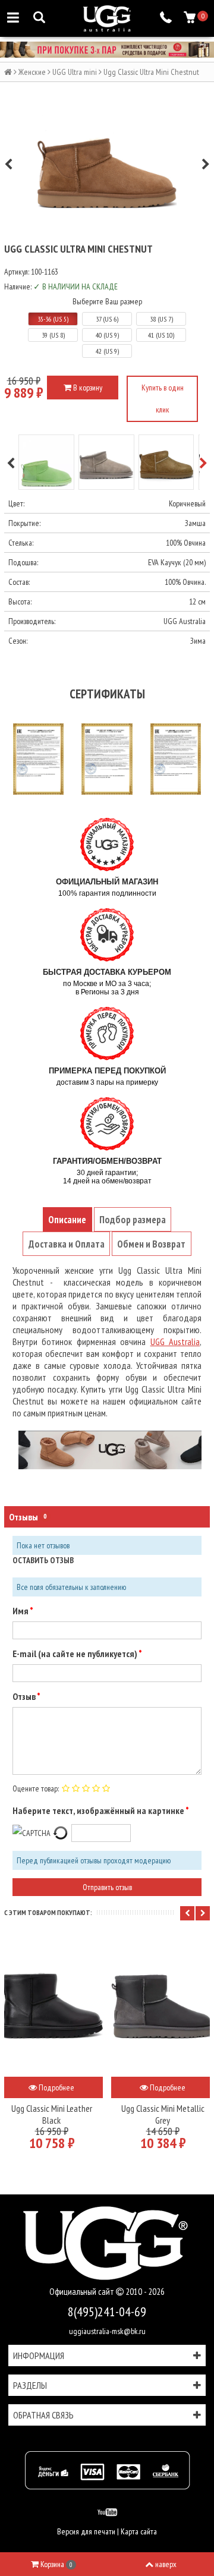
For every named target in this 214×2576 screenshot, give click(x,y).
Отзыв (25, 1696)
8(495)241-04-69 (107, 2312)
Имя (21, 1611)
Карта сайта (139, 2531)
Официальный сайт (83, 2292)
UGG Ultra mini (75, 72)
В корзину (87, 388)
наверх (166, 2564)
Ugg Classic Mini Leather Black (52, 2114)
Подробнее (56, 2087)
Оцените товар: (36, 1788)
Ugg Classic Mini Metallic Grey (163, 2114)
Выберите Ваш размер (107, 301)
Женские (32, 72)
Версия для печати (86, 2531)
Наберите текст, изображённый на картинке (99, 1810)
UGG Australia (175, 1341)
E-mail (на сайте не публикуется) (75, 1654)
